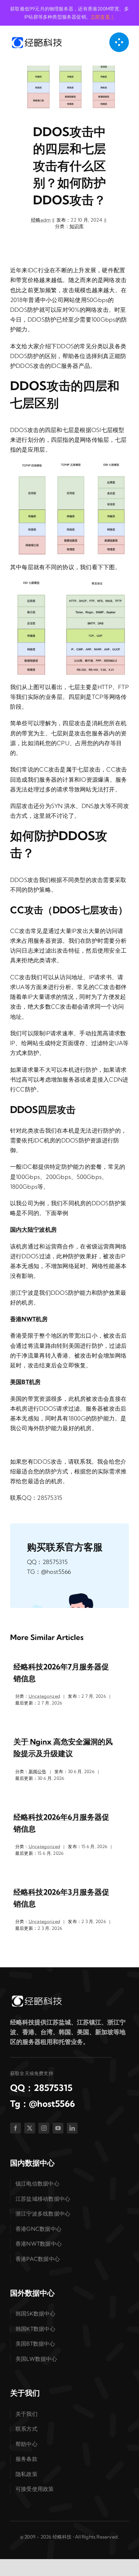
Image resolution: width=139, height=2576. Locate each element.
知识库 (77, 226)
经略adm (41, 220)
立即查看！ (103, 17)
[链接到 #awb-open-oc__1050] (119, 42)
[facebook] (16, 2128)
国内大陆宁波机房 (33, 1229)
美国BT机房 (25, 1382)
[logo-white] (36, 1997)
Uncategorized (44, 1696)
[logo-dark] (36, 39)
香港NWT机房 (29, 1319)
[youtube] (58, 2128)
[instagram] (44, 2128)
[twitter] (30, 2128)
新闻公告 (38, 1771)
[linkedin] (72, 2128)
